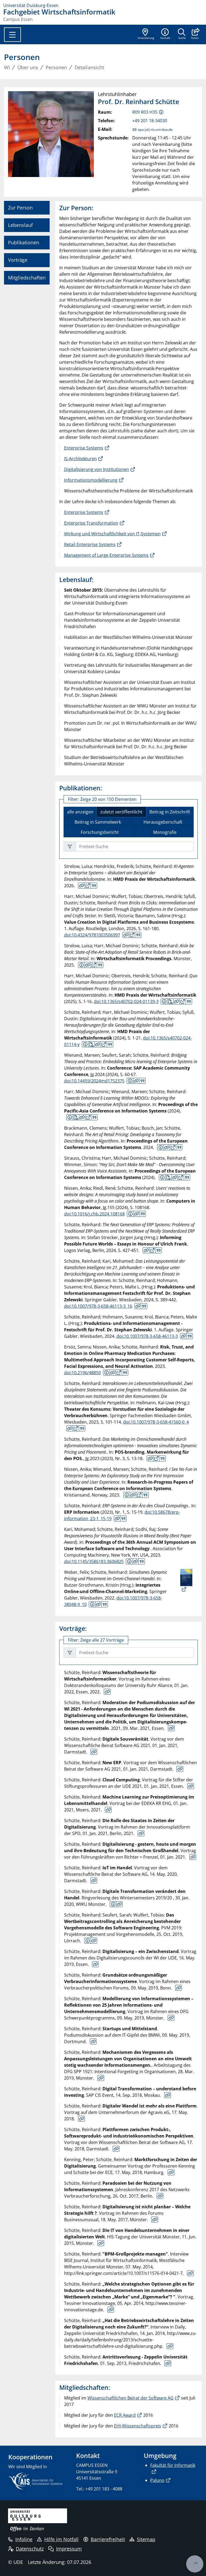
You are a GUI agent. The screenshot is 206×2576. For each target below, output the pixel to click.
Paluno (157, 2480)
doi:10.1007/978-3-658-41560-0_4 (156, 1422)
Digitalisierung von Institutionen (97, 469)
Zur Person (20, 208)
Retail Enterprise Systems (90, 544)
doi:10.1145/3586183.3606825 (94, 1561)
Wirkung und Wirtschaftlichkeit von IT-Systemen (112, 534)
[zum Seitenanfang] (195, 2564)
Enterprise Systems (84, 448)
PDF (170, 1001)
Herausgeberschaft (163, 822)
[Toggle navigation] (12, 35)
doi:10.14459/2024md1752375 (94, 1081)
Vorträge (18, 260)
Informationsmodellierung (91, 480)
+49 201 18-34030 (150, 121)
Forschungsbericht (100, 832)
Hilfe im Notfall (61, 2539)
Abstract (113, 1904)
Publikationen (24, 242)
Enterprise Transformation (91, 523)
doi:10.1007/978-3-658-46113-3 (147, 1336)
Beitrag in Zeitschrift (170, 812)
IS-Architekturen (80, 459)
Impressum (69, 2549)
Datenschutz (30, 2549)
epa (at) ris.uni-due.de (155, 130)
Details (82, 886)
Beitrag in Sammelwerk (98, 822)
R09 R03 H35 (145, 112)
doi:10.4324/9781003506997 (92, 935)
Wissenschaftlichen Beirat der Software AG (130, 2398)
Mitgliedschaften (27, 278)
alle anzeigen (80, 812)
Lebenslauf (20, 225)
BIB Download (94, 886)
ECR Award (125, 2415)
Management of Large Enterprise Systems (106, 555)
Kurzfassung (81, 965)
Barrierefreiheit (108, 2539)
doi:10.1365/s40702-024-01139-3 (126, 1001)
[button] (195, 34)
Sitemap (146, 2539)
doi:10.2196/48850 (82, 1373)
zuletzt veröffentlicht (121, 812)
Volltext (88, 886)
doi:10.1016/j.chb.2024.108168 (94, 1214)
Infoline (24, 2539)
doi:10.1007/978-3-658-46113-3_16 (98, 1306)
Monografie (165, 832)
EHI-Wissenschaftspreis (138, 2426)
